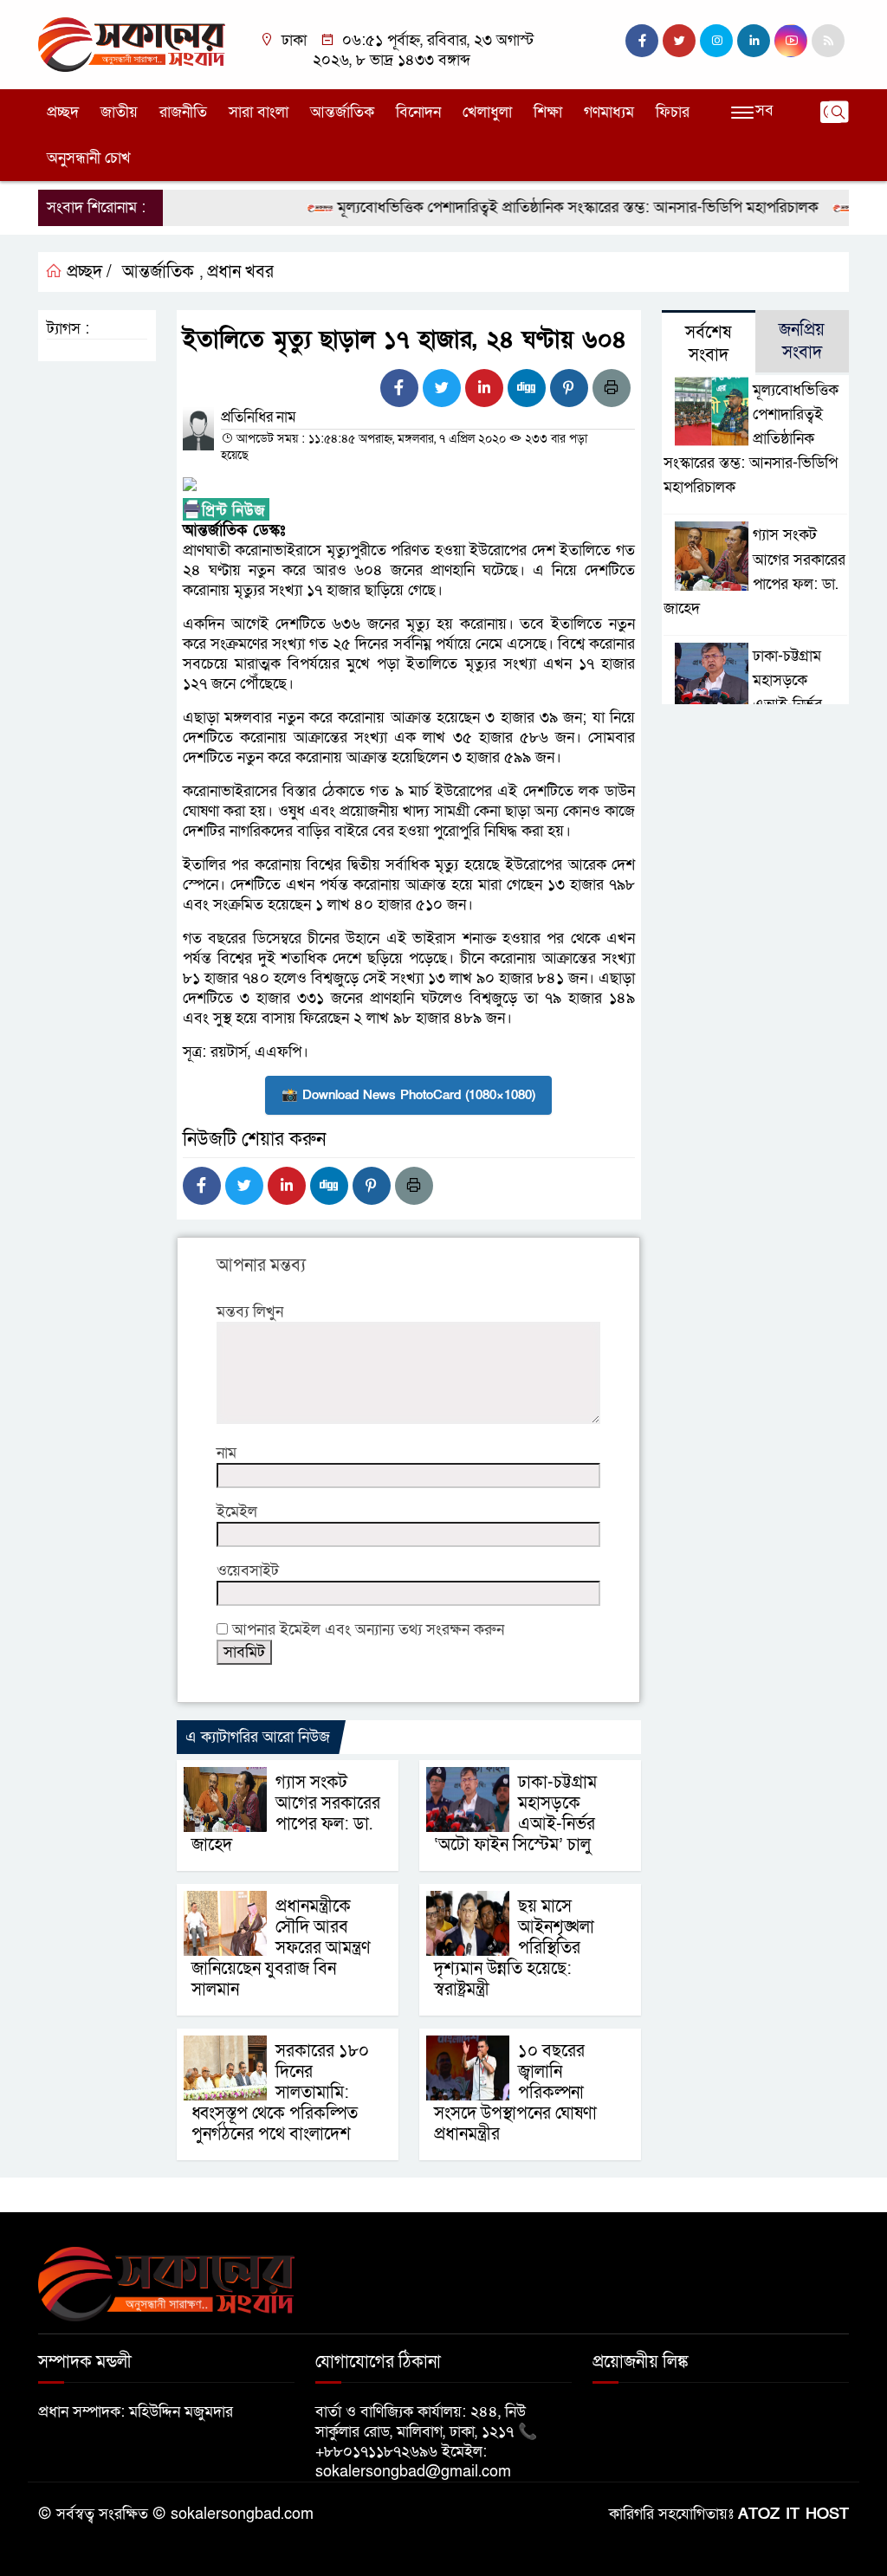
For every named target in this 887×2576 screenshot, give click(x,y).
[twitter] (679, 41)
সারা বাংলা (259, 112)
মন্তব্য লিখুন (250, 1312)
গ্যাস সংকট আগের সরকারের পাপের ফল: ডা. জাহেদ (286, 1814)
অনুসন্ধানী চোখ (89, 158)
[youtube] (791, 41)
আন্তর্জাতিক (342, 112)
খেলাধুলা (487, 112)
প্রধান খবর (240, 272)
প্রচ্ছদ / (87, 272)
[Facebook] (399, 388)
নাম (227, 1453)
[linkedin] (754, 41)
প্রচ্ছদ (63, 112)
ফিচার (673, 112)
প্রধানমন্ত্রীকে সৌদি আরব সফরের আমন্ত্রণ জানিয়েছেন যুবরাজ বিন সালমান (281, 1948)
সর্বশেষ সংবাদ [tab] (708, 344)
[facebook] (642, 41)
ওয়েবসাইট (248, 1571)
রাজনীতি (183, 112)
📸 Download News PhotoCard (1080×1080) (408, 1095)
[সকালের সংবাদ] (132, 44)
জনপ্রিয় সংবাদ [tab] (802, 341)
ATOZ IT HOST (793, 2514)
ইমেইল (237, 1512)
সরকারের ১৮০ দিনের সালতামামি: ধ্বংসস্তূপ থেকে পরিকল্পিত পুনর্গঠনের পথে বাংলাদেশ (280, 2093)
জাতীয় (119, 112)
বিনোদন (418, 112)
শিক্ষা (548, 112)
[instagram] (716, 41)
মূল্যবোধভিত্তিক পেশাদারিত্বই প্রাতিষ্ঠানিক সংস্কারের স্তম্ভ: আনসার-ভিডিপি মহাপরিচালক (547, 207)
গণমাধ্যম (609, 112)
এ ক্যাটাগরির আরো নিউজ (258, 1737)
